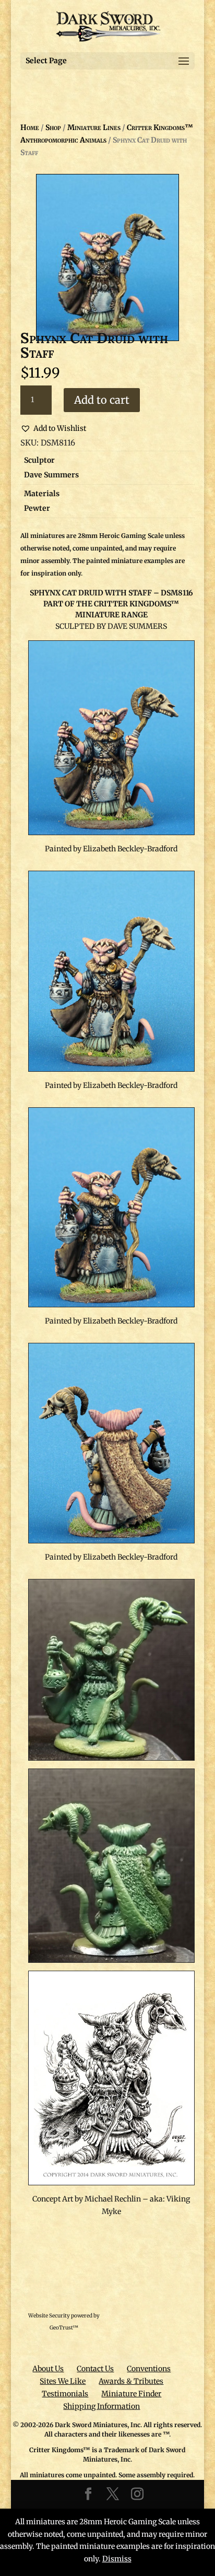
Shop (53, 127)
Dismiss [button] (117, 2559)
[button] (53, 429)
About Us (48, 2369)
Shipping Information (101, 2406)
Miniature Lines (94, 127)
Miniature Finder (131, 2394)
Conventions (149, 2369)
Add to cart (102, 400)
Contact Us (95, 2369)
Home (30, 127)
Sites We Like (63, 2381)
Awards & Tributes (131, 2381)
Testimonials (65, 2394)
